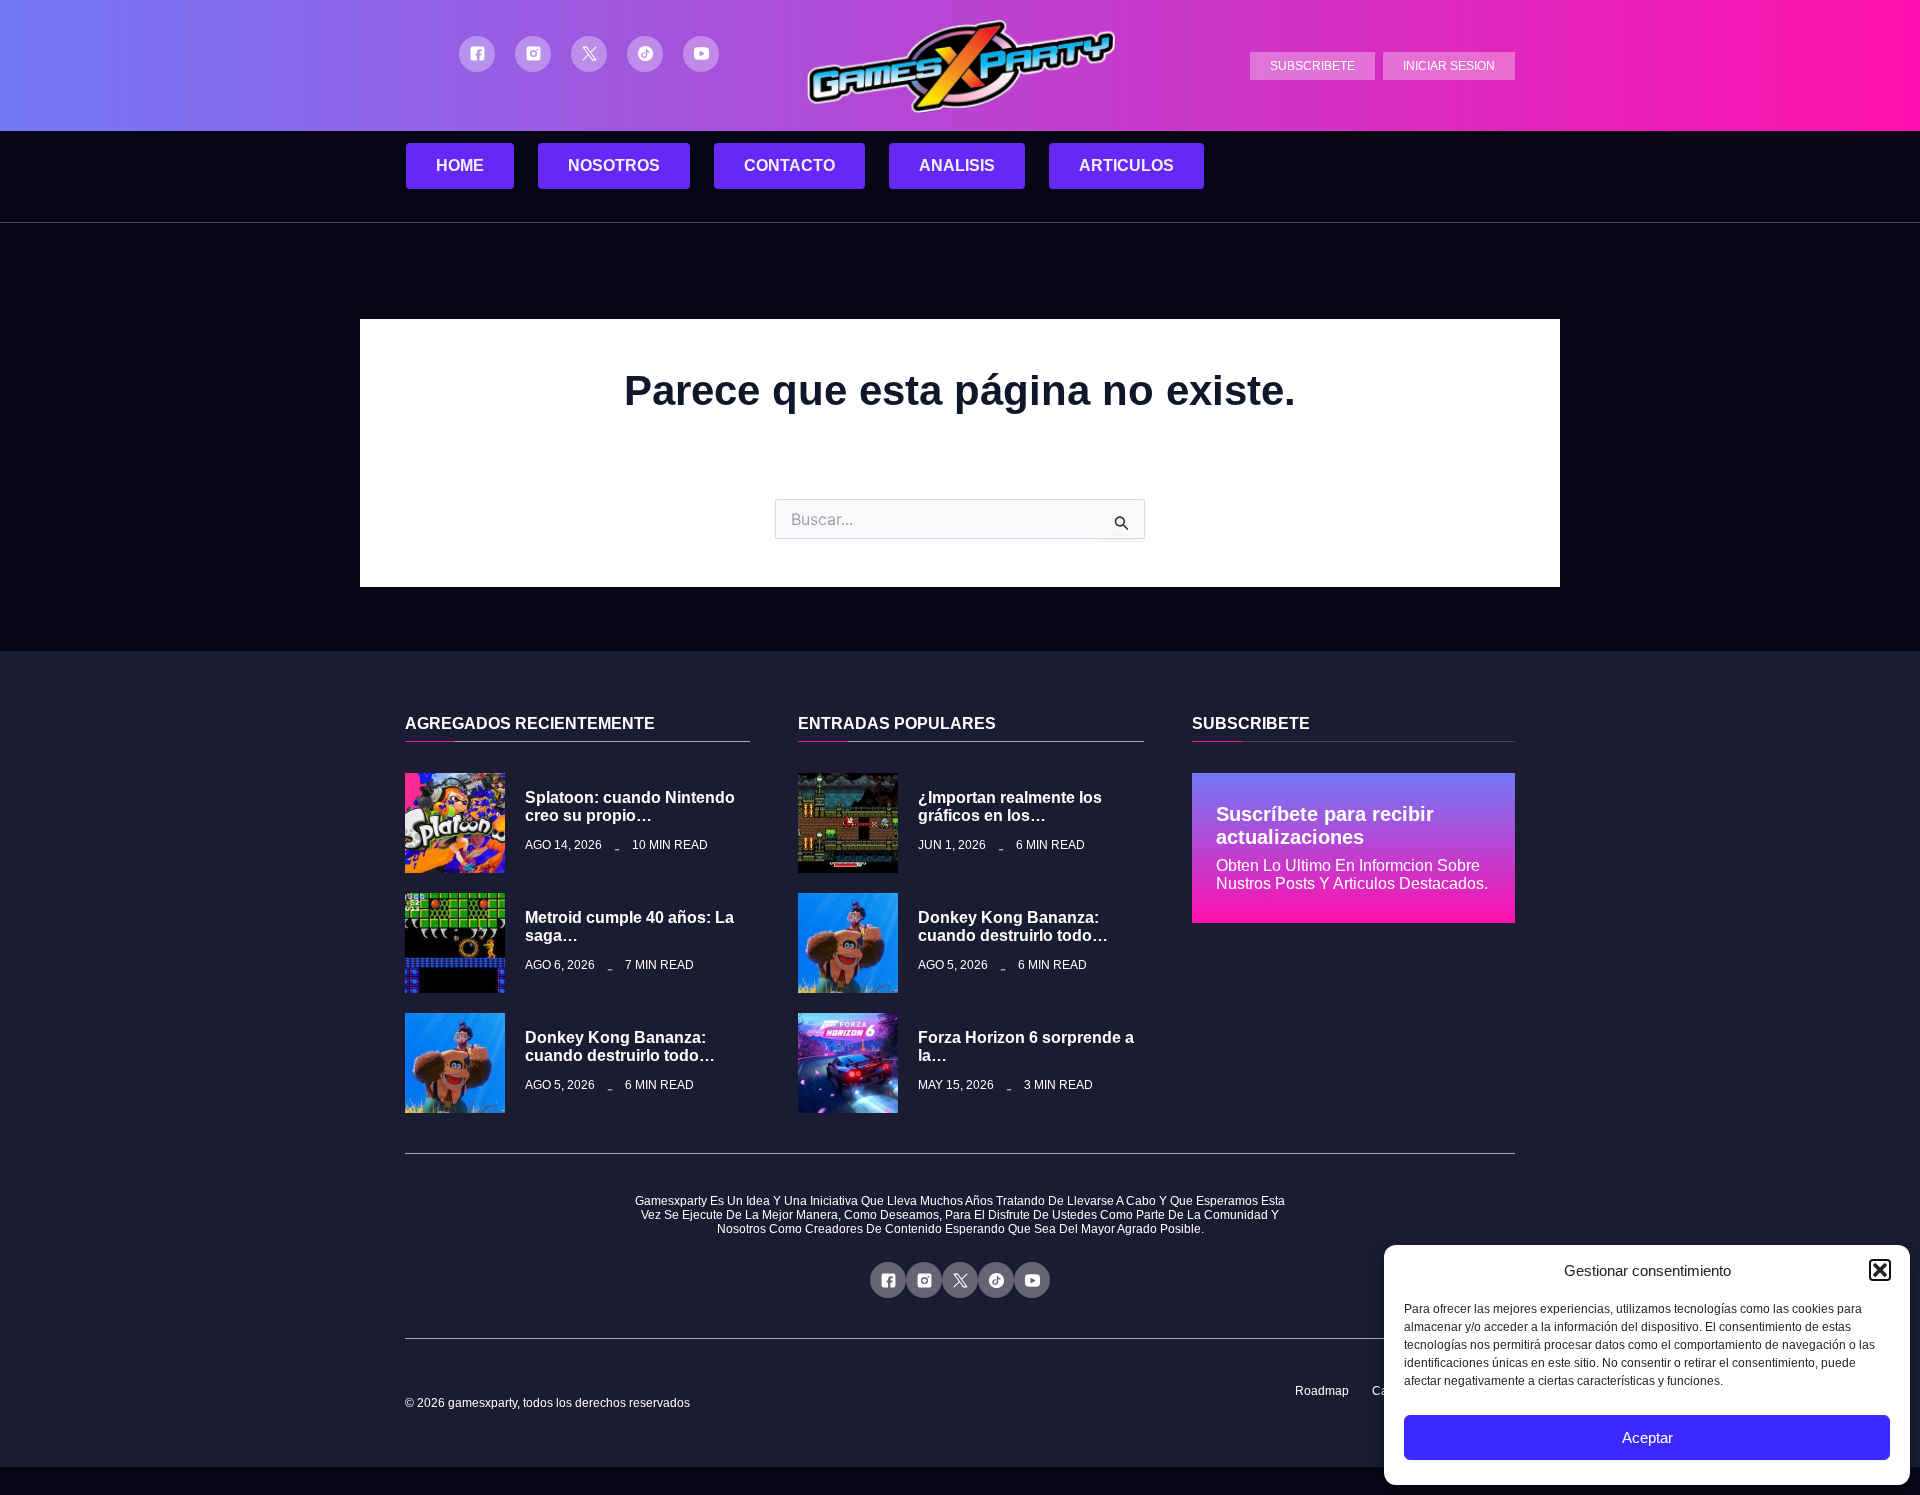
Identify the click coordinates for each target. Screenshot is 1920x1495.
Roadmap (1322, 1391)
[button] (1880, 1270)
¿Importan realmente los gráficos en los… (1010, 806)
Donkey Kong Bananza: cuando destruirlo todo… (620, 1046)
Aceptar (1647, 1437)
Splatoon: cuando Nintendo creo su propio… (630, 806)
